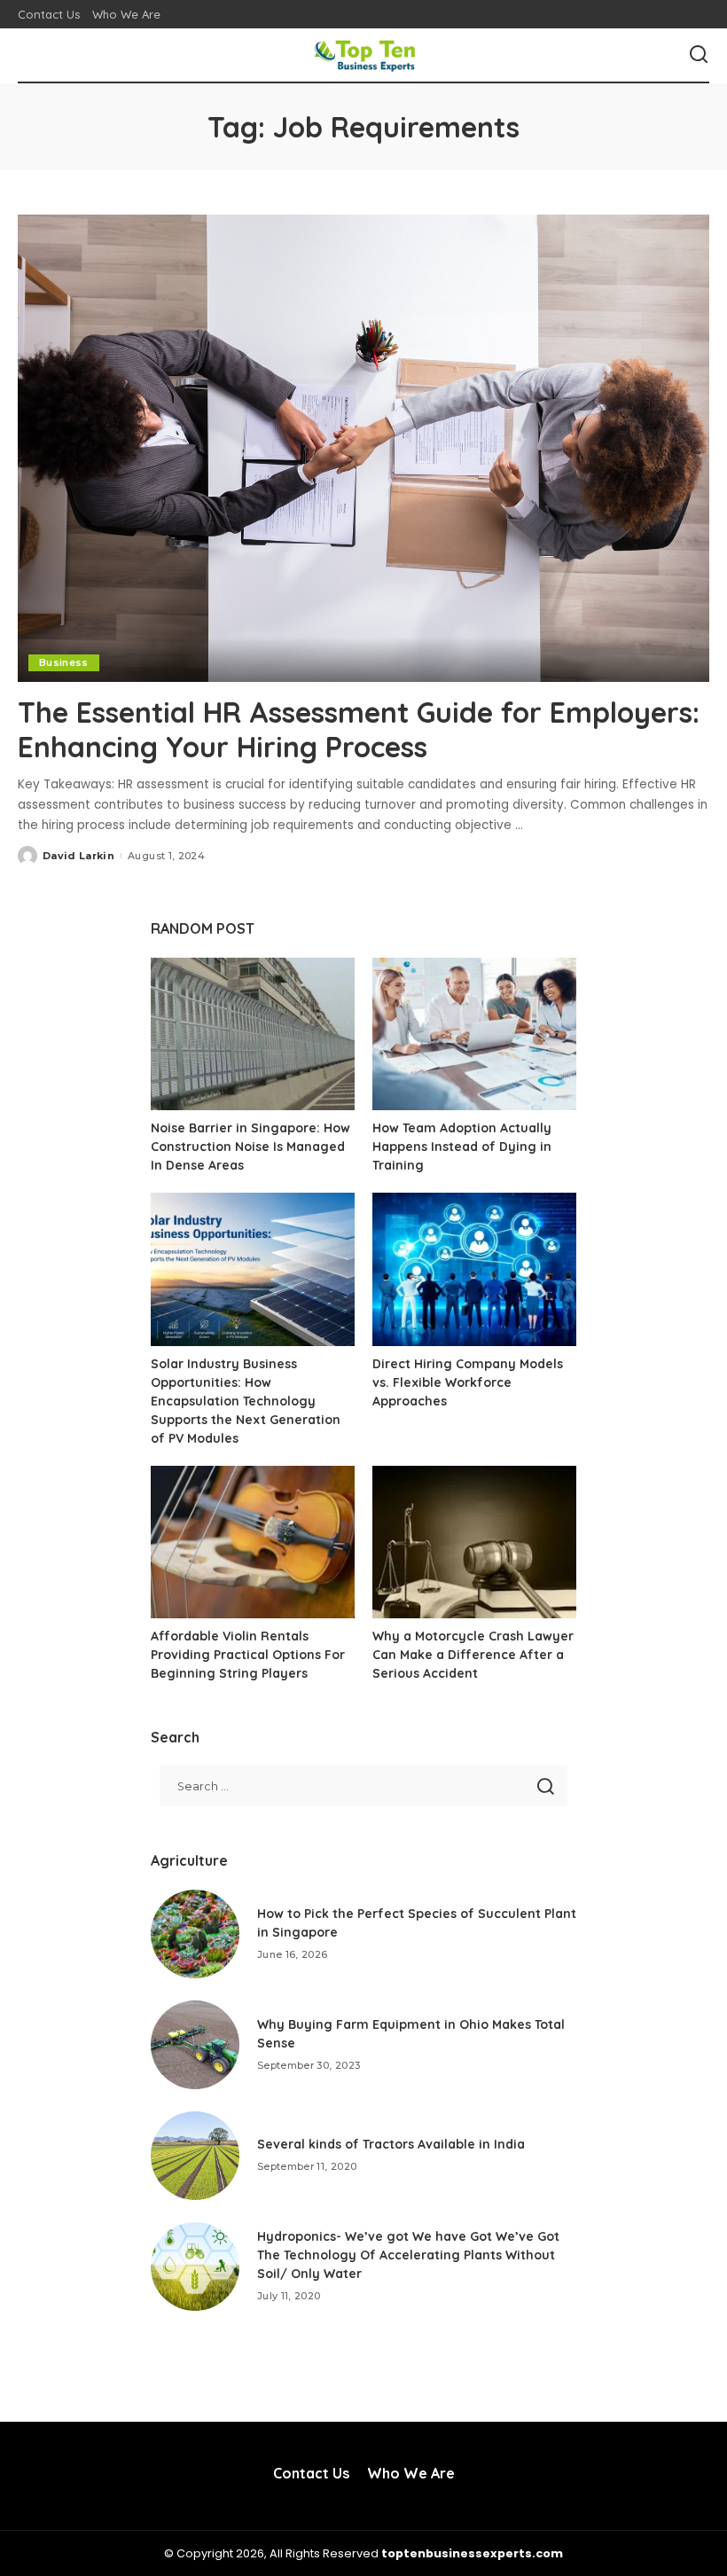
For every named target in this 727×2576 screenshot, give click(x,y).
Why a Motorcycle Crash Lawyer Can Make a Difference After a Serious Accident (473, 1655)
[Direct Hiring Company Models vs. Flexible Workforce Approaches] (474, 1269)
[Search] (699, 55)
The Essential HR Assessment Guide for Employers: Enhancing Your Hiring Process (359, 729)
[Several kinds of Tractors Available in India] (195, 2156)
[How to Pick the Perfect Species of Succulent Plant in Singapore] (195, 1934)
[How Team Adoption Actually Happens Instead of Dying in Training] (474, 1034)
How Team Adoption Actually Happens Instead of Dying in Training (462, 1147)
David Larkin (78, 856)
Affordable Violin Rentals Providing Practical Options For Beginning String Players (248, 1655)
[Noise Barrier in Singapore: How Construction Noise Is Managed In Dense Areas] (253, 1034)
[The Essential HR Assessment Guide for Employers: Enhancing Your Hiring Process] (363, 448)
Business (64, 662)
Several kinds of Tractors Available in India (391, 2144)
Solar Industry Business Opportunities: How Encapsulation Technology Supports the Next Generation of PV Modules (246, 1401)
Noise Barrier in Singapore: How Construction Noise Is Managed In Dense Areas (250, 1147)
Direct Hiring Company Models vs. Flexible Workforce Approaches (468, 1382)
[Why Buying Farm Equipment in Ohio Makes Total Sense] (195, 2045)
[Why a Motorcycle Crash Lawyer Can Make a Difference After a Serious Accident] (474, 1542)
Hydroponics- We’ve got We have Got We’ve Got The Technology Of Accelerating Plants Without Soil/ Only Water (408, 2255)
